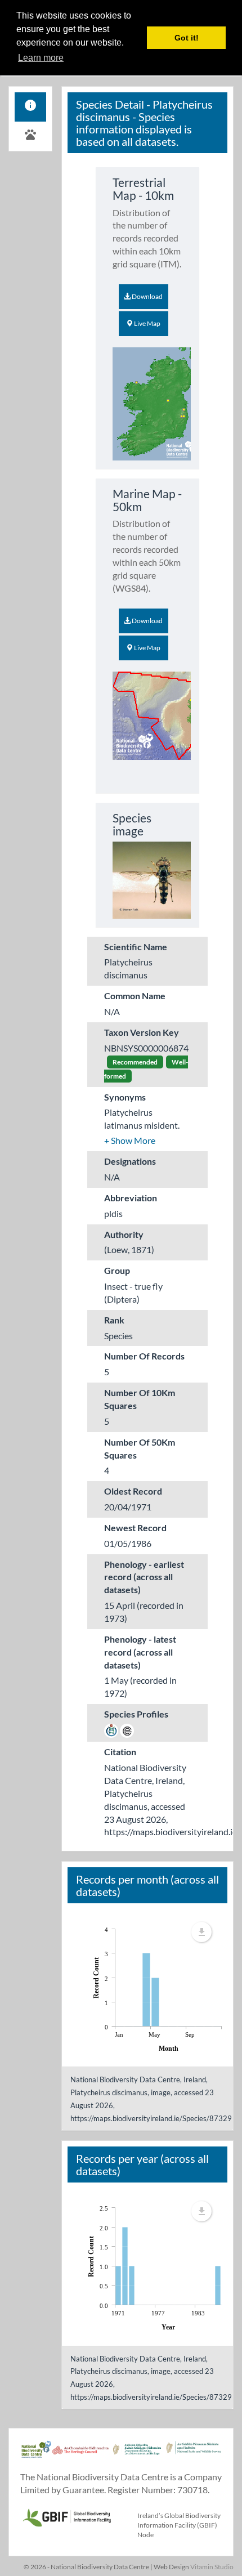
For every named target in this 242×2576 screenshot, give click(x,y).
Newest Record (135, 1528)
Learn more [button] (41, 58)
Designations (130, 1161)
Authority (124, 1234)
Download (147, 296)
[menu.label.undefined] (201, 1932)
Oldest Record (133, 1491)
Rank (114, 1320)
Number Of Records (144, 1356)
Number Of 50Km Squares (140, 1448)
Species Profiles (136, 1714)
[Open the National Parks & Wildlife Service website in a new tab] (194, 2455)
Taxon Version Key (142, 1032)
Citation (120, 1752)
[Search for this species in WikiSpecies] (111, 1730)
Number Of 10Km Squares (140, 1399)
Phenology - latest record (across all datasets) (140, 1652)
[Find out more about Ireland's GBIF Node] (66, 2516)
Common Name (135, 996)
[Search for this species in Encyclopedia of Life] (127, 1730)
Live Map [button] (147, 323)
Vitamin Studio (212, 2567)
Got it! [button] (187, 38)
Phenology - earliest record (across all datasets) (144, 1577)
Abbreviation (131, 1198)
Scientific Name (136, 947)
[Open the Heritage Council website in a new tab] (80, 2455)
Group (117, 1270)
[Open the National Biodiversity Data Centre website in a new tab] (36, 2455)
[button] (130, 1140)
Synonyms (125, 1097)
